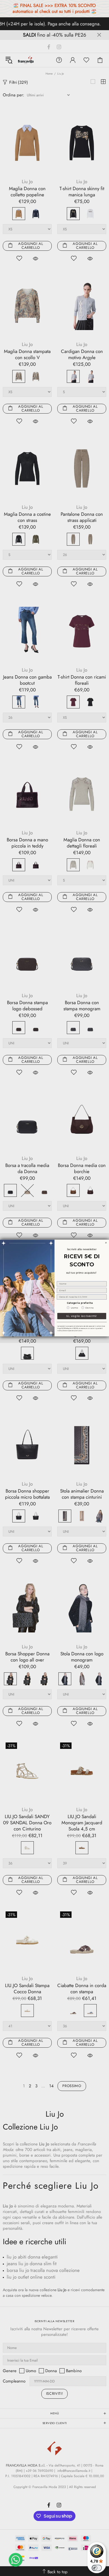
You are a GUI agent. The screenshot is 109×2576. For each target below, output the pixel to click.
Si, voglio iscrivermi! (82, 1316)
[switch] (97, 2568)
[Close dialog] (106, 1243)
